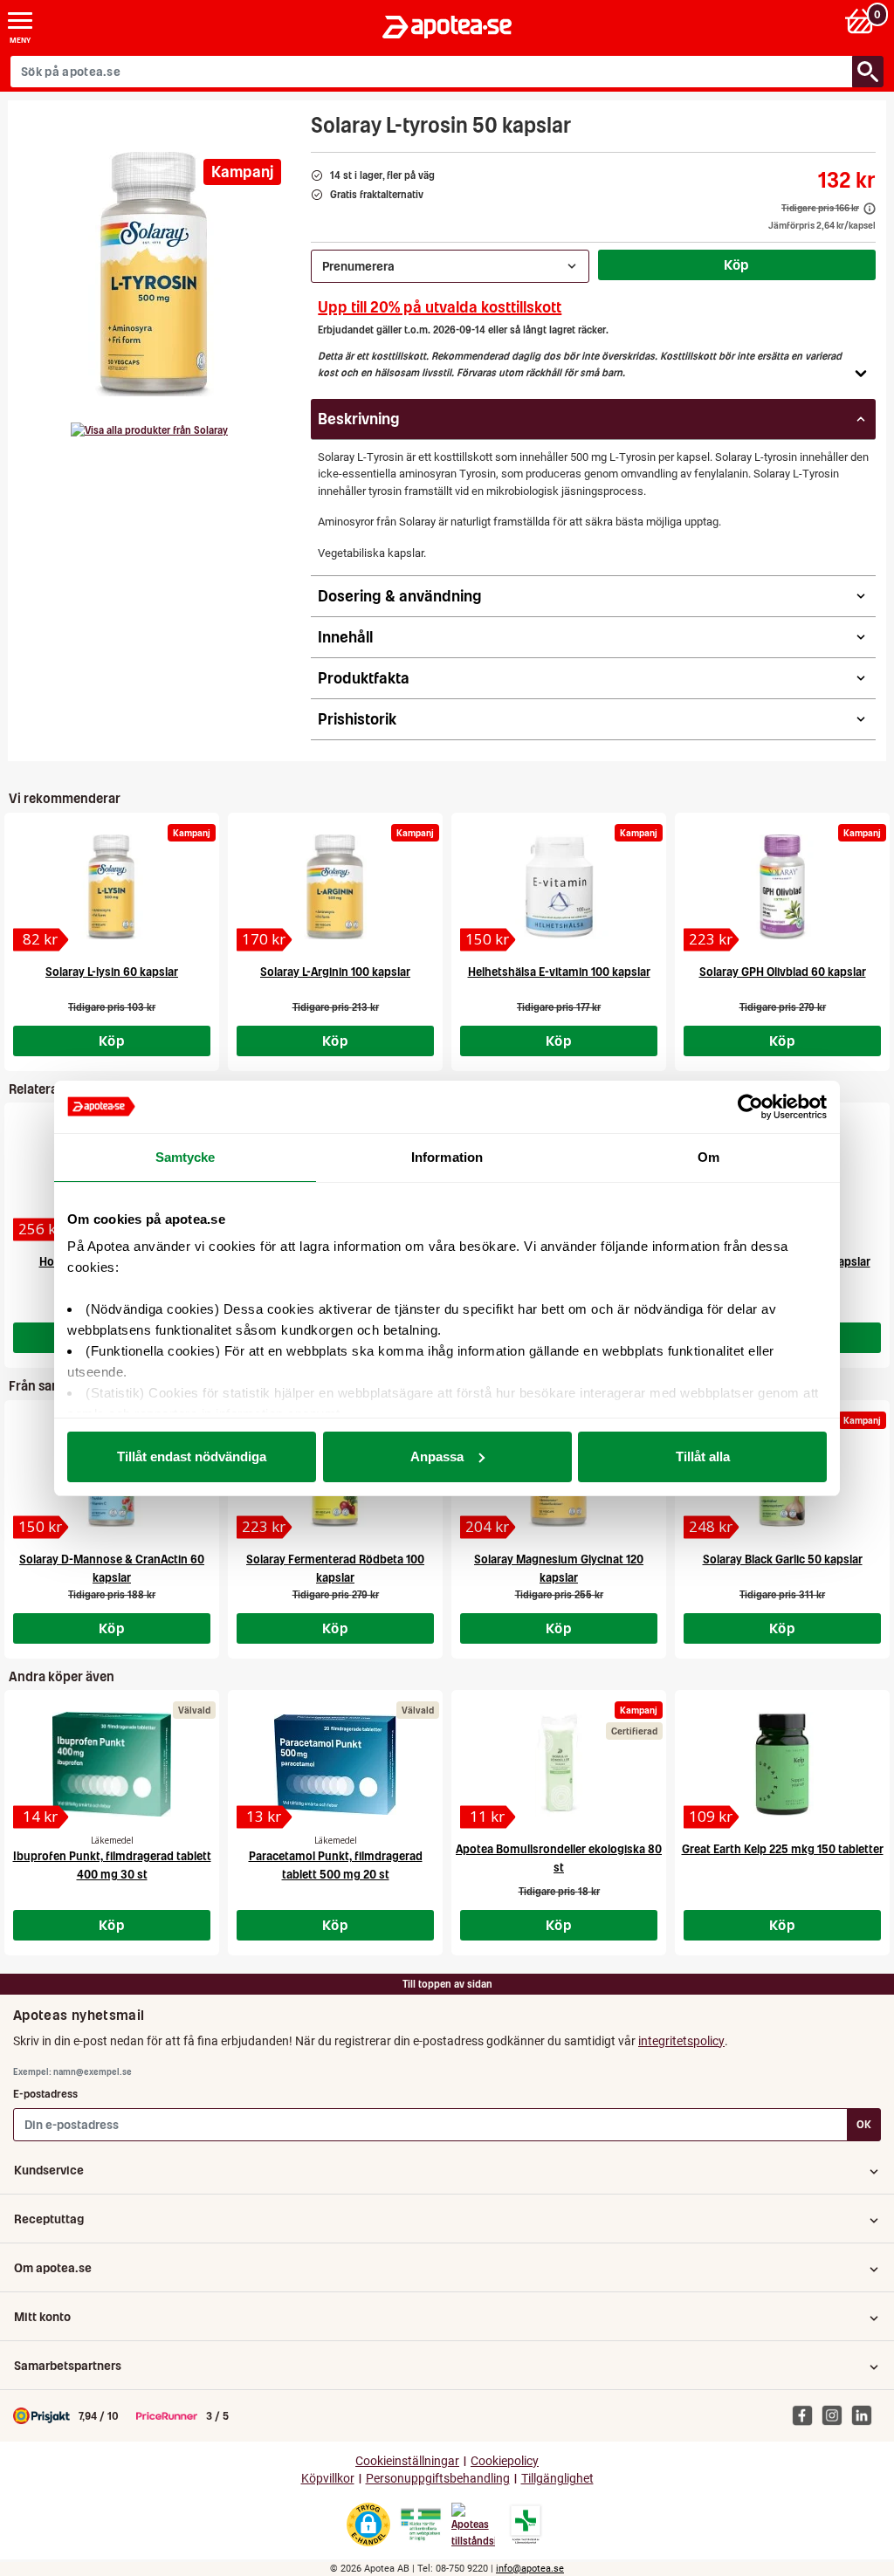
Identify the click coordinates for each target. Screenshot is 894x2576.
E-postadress (45, 2094)
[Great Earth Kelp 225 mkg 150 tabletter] (782, 1764)
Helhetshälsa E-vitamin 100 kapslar (559, 972)
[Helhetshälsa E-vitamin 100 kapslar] (559, 887)
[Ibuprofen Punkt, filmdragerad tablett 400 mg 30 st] (112, 1764)
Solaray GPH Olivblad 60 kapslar (783, 972)
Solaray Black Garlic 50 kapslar (783, 1559)
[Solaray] (149, 430)
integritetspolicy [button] (681, 2041)
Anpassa (437, 1456)
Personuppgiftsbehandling (438, 2479)
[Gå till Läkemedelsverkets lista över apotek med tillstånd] (526, 2524)
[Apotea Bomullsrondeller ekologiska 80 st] (559, 1764)
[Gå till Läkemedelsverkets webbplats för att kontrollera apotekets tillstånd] (421, 2524)
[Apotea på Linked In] (866, 2415)
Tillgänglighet (557, 2479)
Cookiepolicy (505, 2461)
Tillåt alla (703, 1456)
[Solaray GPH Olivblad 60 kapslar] (782, 887)
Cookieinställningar (407, 2461)
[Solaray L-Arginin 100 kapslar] (335, 887)
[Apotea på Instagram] (836, 2415)
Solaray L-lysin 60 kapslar (112, 972)
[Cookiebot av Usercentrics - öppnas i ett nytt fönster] (750, 1107)
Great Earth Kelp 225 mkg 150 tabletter (783, 1849)
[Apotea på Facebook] (807, 2415)
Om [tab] (708, 1157)
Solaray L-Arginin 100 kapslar (335, 972)
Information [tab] (447, 1157)
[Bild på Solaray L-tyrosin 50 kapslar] (155, 274)
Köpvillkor (328, 2479)
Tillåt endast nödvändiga (192, 1456)
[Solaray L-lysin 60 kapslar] (112, 887)
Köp (737, 264)
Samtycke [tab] (186, 1157)
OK (864, 2124)
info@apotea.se (530, 2569)
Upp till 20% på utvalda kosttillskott (440, 307)
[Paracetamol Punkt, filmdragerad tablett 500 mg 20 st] (335, 1764)
